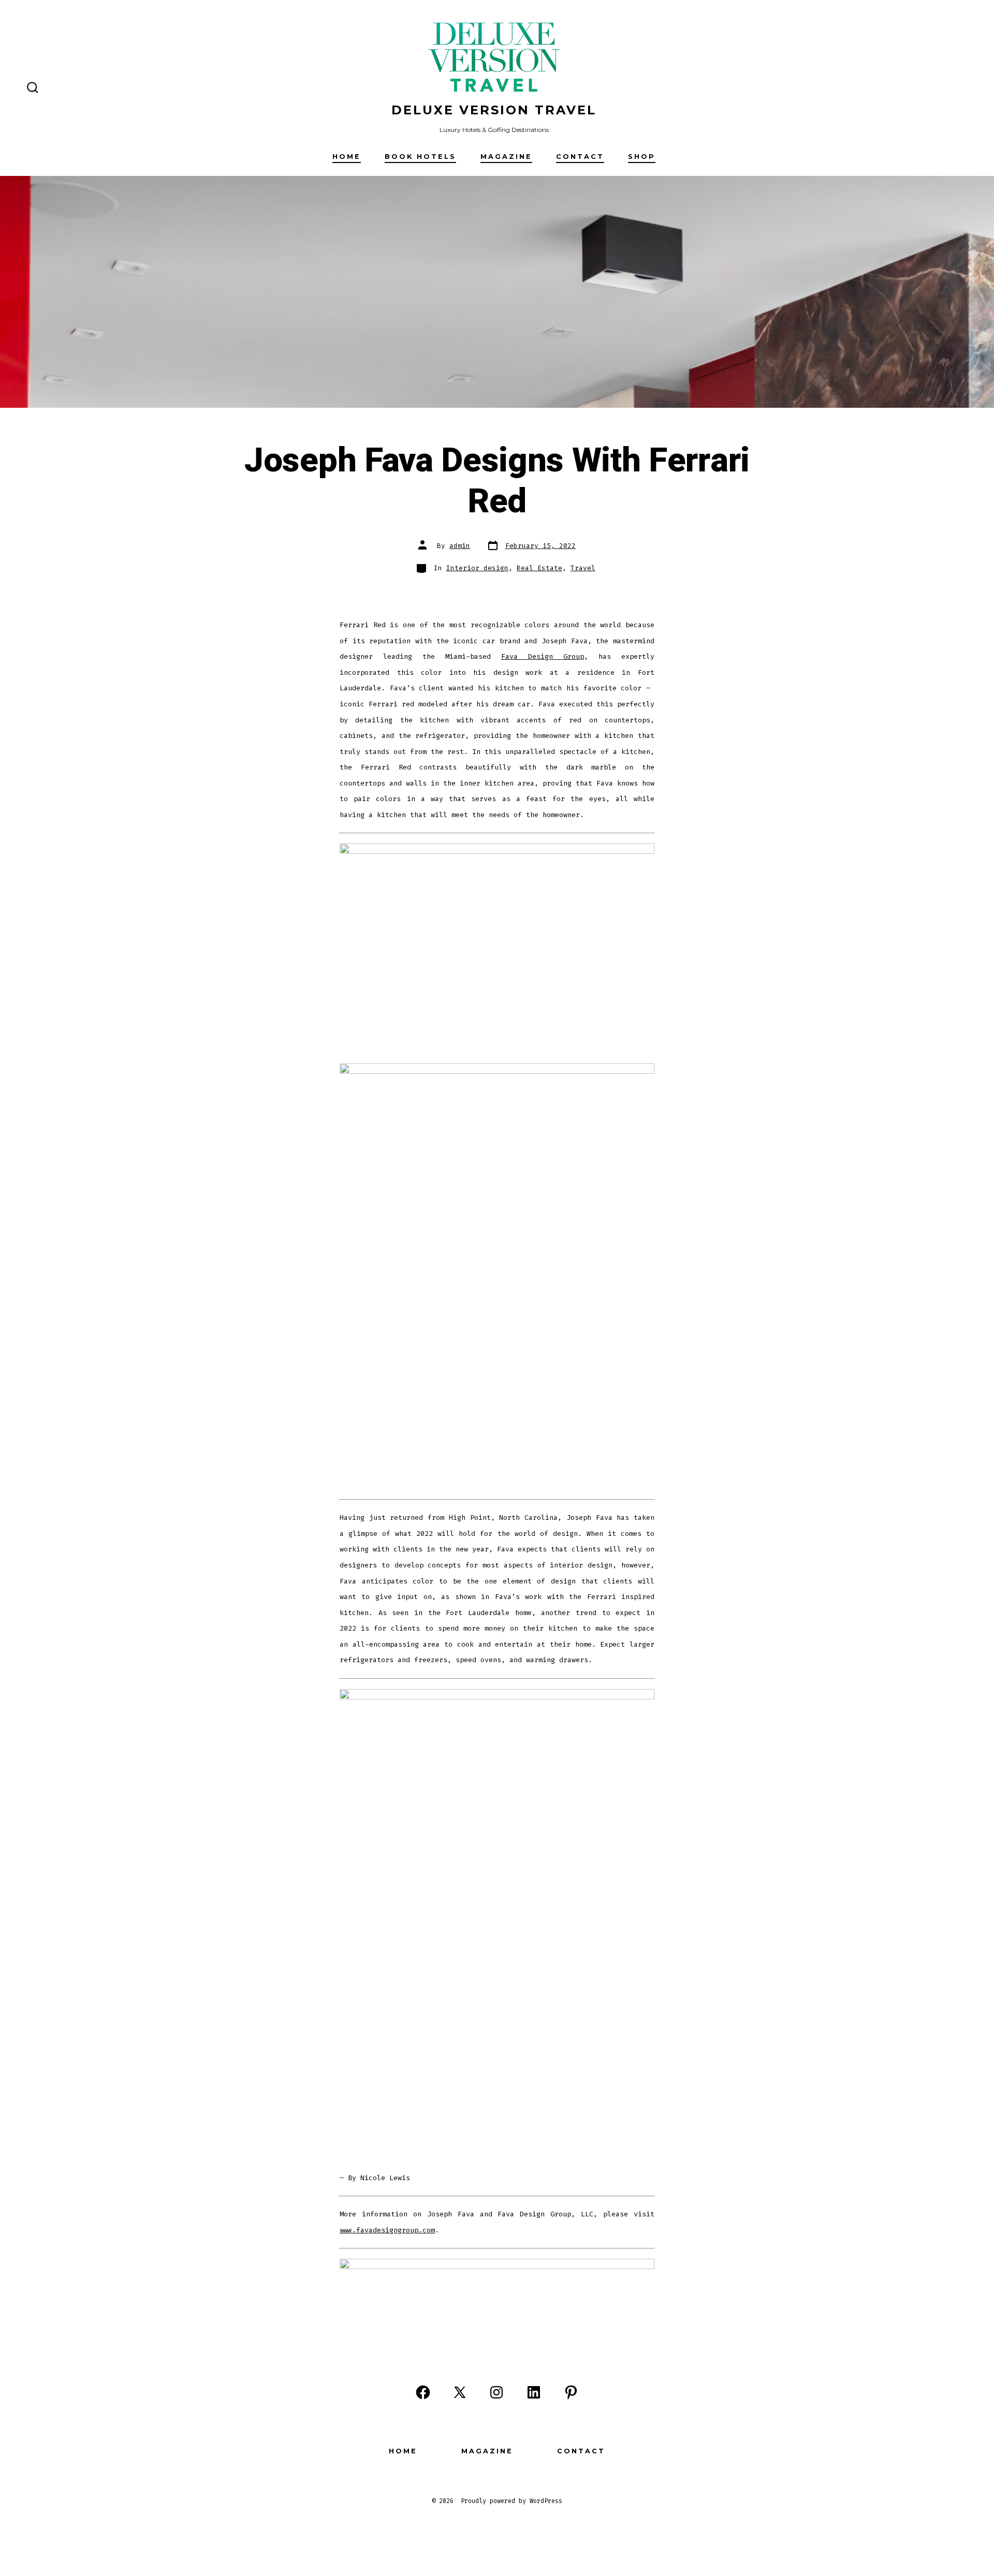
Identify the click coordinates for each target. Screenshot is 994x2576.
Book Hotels (420, 157)
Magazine (506, 157)
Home (347, 157)
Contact (580, 157)
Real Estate (539, 568)
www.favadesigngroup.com (387, 2230)
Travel (583, 568)
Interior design (477, 568)
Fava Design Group (543, 656)
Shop (642, 157)
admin (460, 546)
